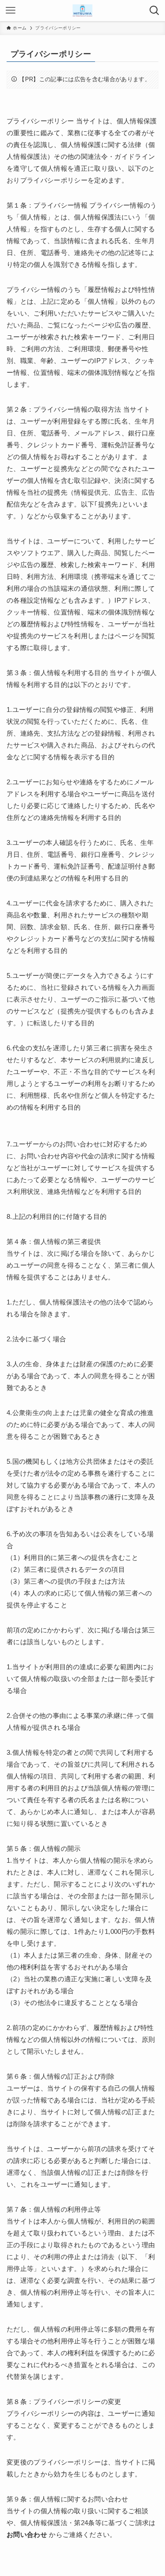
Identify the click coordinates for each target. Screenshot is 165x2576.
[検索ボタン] (154, 11)
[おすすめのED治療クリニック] (83, 11)
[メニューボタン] (11, 11)
